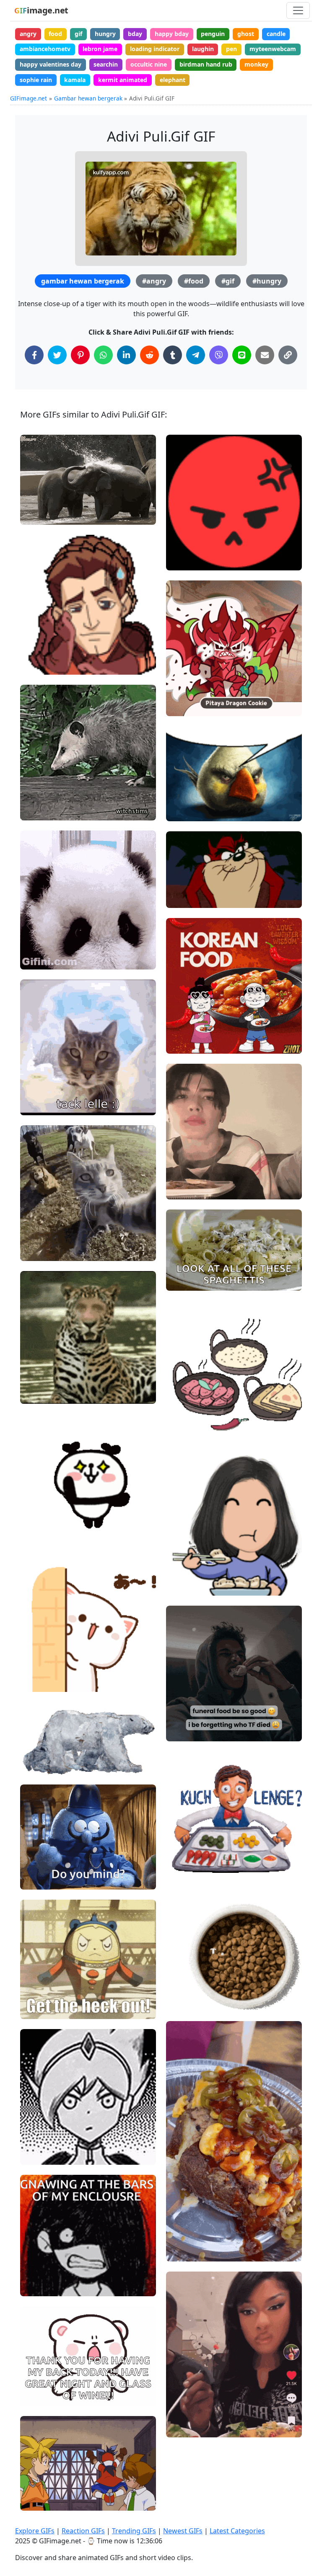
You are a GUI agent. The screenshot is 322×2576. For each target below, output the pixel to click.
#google (185, 1420)
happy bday (172, 34)
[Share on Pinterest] (80, 355)
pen (231, 49)
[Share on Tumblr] (173, 355)
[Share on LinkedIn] (126, 355)
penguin (213, 34)
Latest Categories (237, 2531)
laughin (203, 49)
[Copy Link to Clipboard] (288, 355)
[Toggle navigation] (298, 10)
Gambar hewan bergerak (88, 98)
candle (276, 34)
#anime (38, 2009)
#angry (154, 281)
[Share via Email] (265, 355)
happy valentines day (51, 64)
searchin (106, 64)
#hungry (267, 281)
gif (78, 34)
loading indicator (155, 49)
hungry (105, 34)
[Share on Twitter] (57, 355)
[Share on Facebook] (34, 355)
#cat (34, 1682)
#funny (37, 1866)
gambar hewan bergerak (83, 281)
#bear (36, 1995)
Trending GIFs (134, 2531)
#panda (38, 945)
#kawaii (184, 546)
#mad (182, 532)
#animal (39, 1540)
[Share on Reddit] (149, 355)
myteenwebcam (273, 49)
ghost (246, 34)
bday (135, 34)
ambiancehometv (45, 49)
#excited (39, 1512)
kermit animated (123, 80)
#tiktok (183, 2413)
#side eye (187, 2427)
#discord (186, 811)
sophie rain (36, 80)
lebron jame (100, 49)
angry (28, 34)
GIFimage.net (29, 98)
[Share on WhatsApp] (103, 355)
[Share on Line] (242, 355)
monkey (256, 64)
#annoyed (41, 1879)
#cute (35, 959)
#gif (228, 281)
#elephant (42, 514)
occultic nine (149, 64)
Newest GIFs (183, 2531)
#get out (39, 1981)
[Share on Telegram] (196, 355)
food (55, 34)
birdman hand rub (206, 64)
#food (194, 281)
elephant (173, 80)
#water (38, 486)
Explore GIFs (35, 2531)
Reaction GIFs (83, 2531)
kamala (75, 80)
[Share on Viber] (219, 355)
